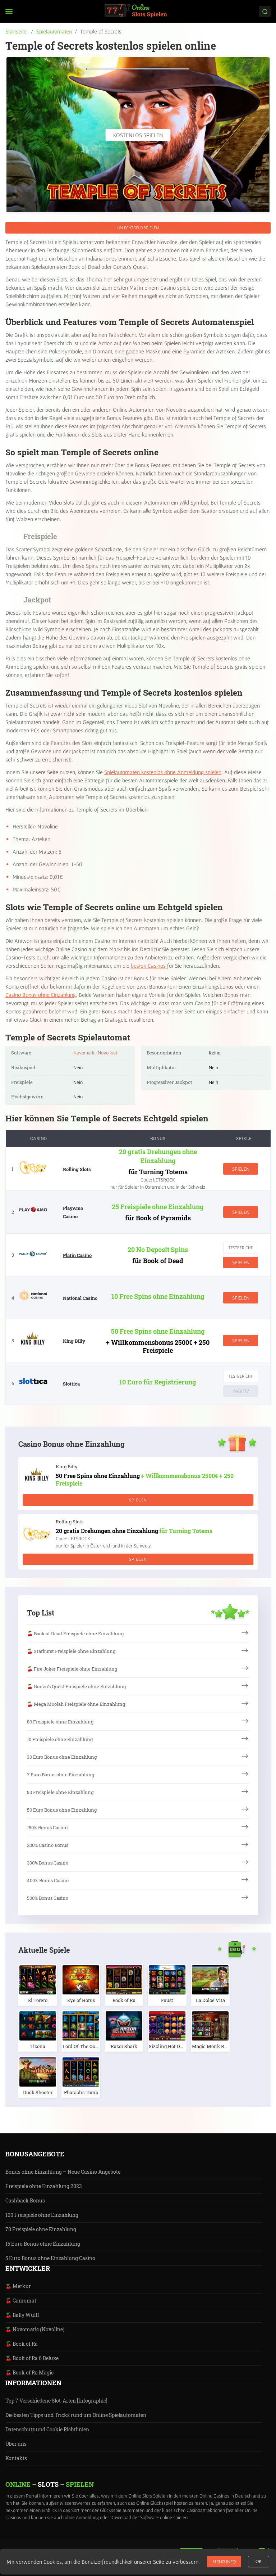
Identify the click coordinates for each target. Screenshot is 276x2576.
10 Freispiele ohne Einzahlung (60, 1739)
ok (259, 2562)
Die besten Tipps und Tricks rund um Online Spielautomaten (76, 2415)
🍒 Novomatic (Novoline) (35, 2329)
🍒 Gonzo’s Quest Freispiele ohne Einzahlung (76, 1686)
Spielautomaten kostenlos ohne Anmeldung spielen (163, 772)
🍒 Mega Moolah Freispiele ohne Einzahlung (76, 1704)
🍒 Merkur (18, 2286)
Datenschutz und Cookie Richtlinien (47, 2429)
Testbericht (241, 1248)
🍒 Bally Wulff (22, 2315)
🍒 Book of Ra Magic (29, 2372)
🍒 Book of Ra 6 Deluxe (32, 2358)
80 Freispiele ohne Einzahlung (60, 1722)
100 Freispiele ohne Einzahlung (42, 2215)
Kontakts (16, 2458)
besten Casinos (148, 966)
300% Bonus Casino (48, 1863)
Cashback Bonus (25, 2200)
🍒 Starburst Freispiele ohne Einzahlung (71, 1651)
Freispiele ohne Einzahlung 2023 (44, 2186)
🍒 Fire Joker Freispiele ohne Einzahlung (72, 1669)
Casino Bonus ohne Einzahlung (41, 995)
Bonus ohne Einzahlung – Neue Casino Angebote (63, 2172)
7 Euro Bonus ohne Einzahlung (61, 1775)
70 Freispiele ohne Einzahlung (41, 2229)
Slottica (71, 1384)
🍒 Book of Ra (22, 2344)
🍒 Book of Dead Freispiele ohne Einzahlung (75, 1633)
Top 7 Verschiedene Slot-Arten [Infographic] (56, 2401)
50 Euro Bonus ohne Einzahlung (62, 1810)
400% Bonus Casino (48, 1880)
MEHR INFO (224, 2562)
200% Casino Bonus (48, 1845)
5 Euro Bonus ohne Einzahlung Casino (50, 2258)
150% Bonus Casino (47, 1827)
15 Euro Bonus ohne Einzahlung (43, 2244)
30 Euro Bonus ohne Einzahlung (62, 1757)
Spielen (241, 1169)
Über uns (16, 2444)
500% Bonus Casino (48, 1898)
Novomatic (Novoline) (95, 1053)
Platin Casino (77, 1255)
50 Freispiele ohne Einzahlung (60, 1792)
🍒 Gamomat (21, 2301)
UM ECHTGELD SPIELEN (138, 228)
